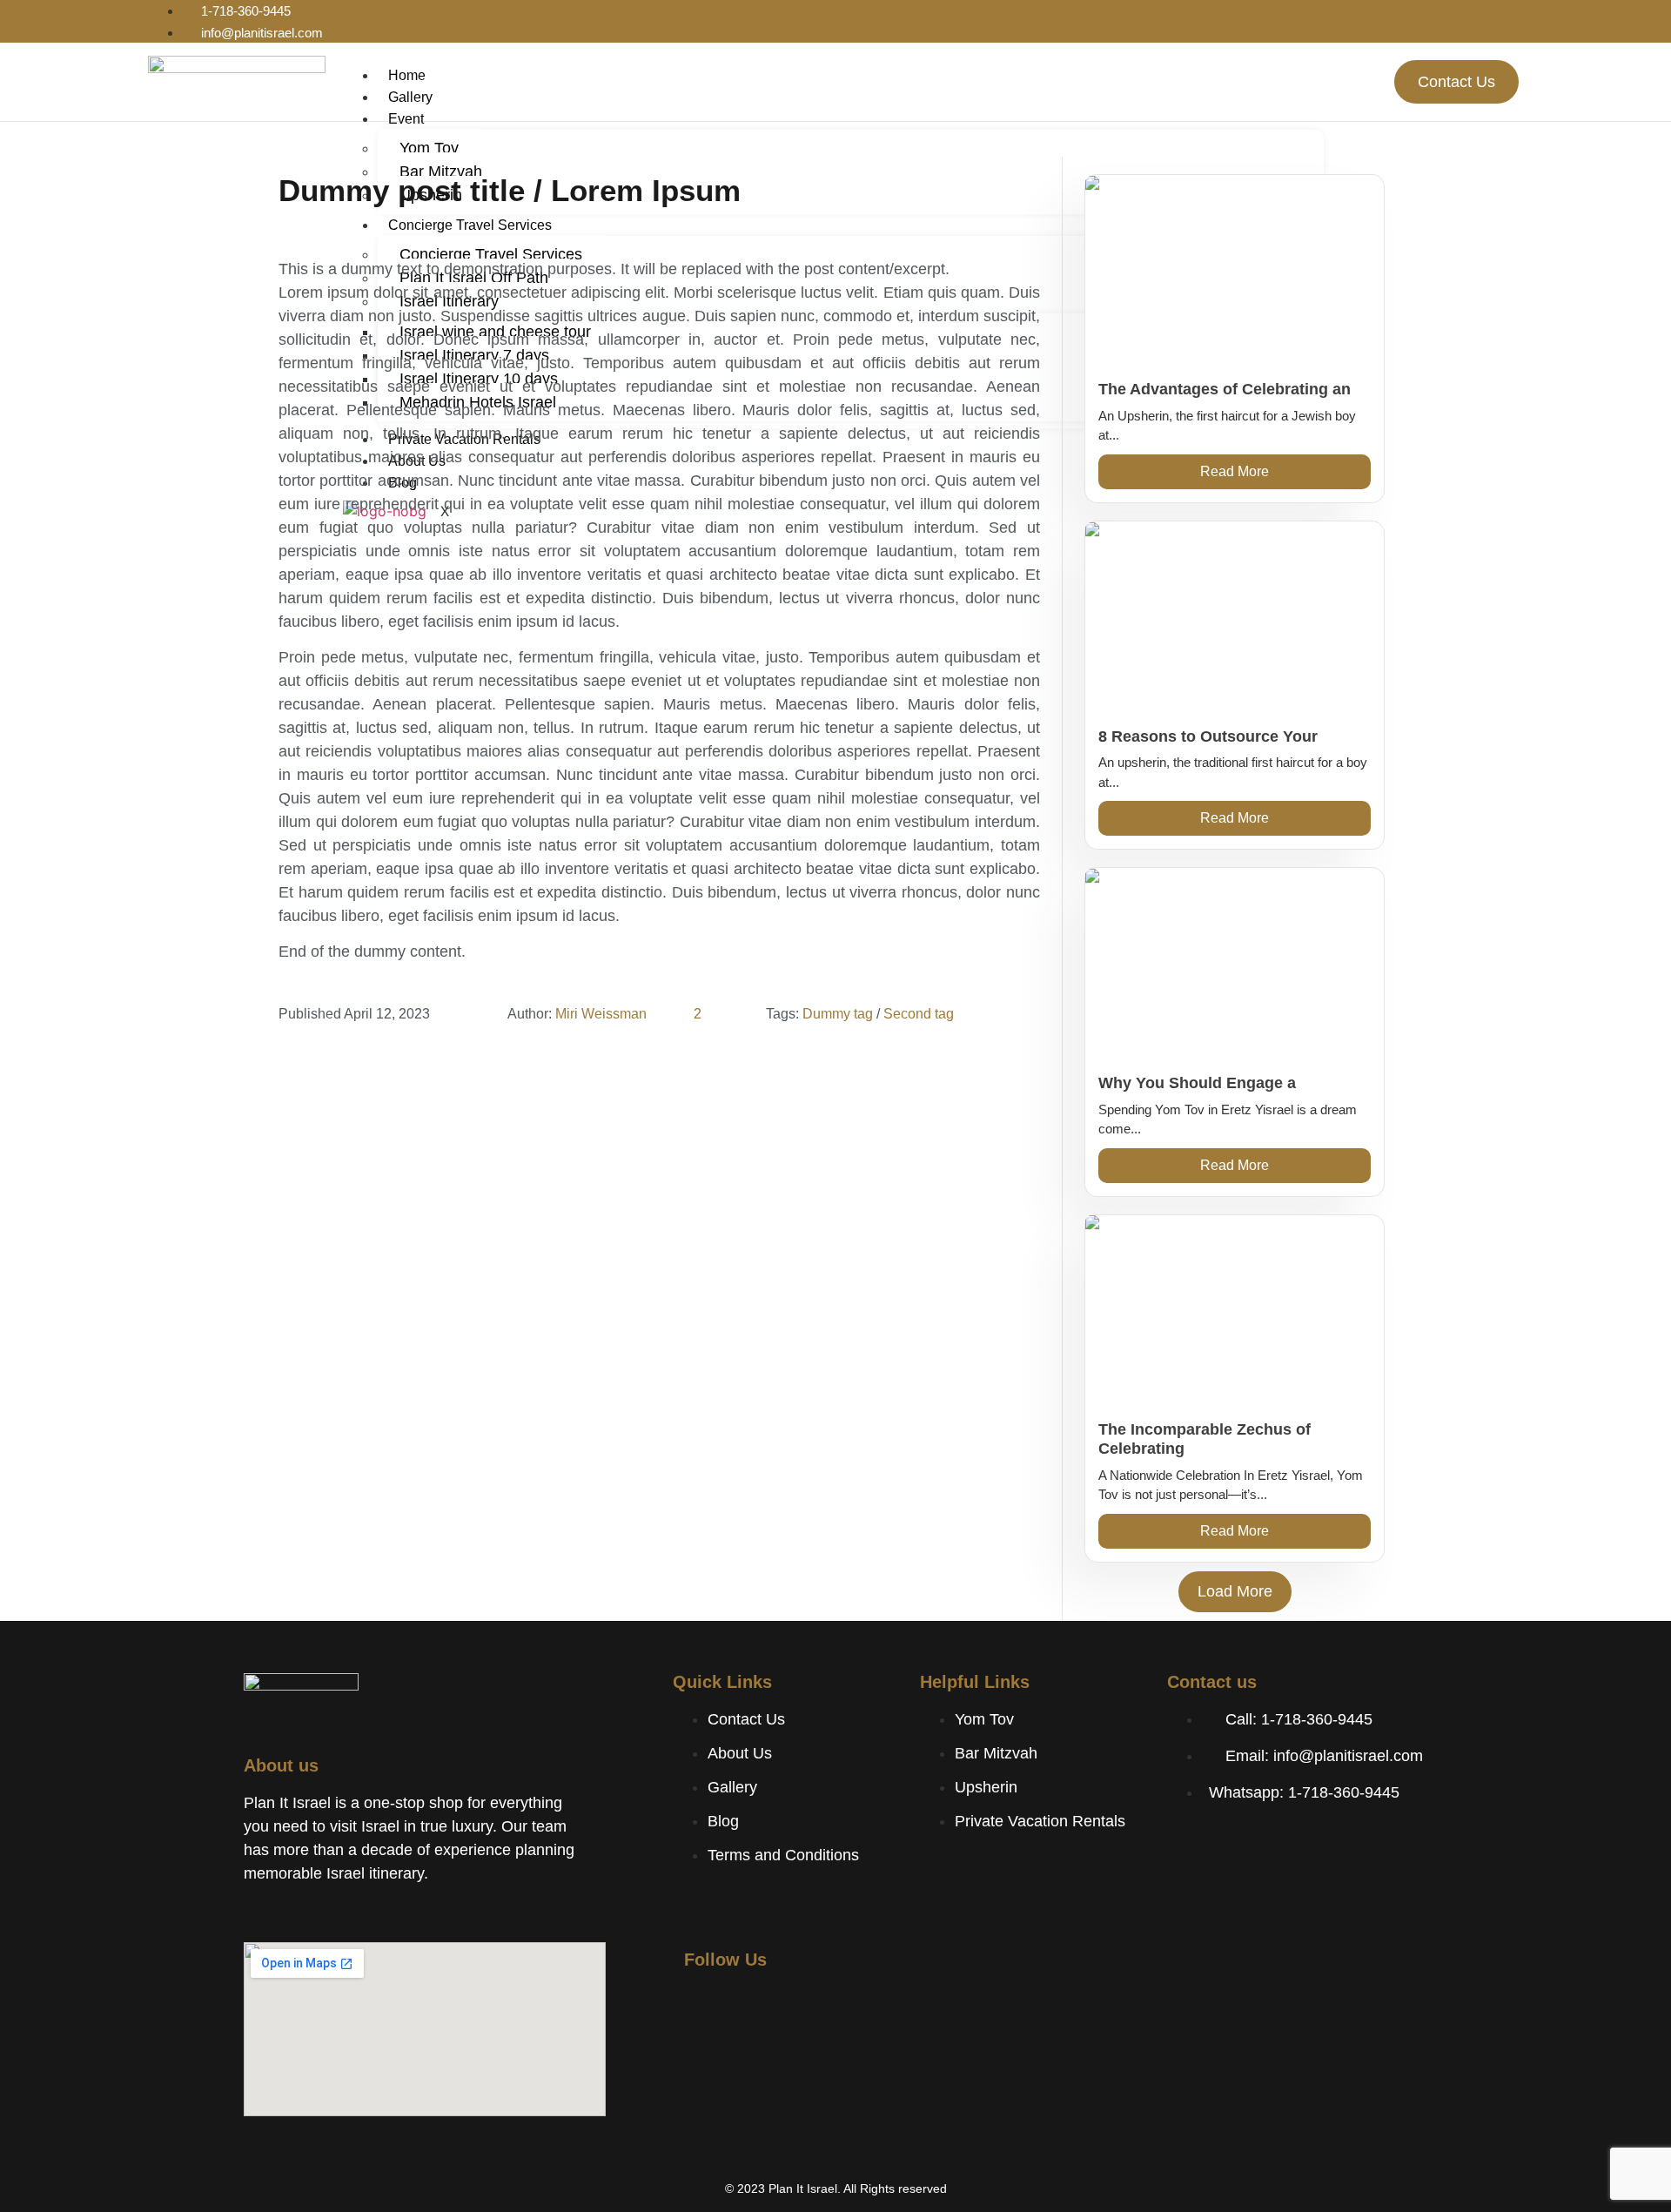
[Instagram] (1427, 16)
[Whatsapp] (1467, 16)
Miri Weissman (601, 1014)
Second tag (919, 1014)
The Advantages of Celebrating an (1225, 389)
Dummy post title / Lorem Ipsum (510, 190)
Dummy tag (838, 1014)
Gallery (410, 97)
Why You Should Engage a (1197, 1083)
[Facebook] (1387, 16)
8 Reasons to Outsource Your (1208, 736)
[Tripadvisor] (1507, 16)
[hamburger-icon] (1310, 71)
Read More (1235, 471)
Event (406, 119)
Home (407, 75)
